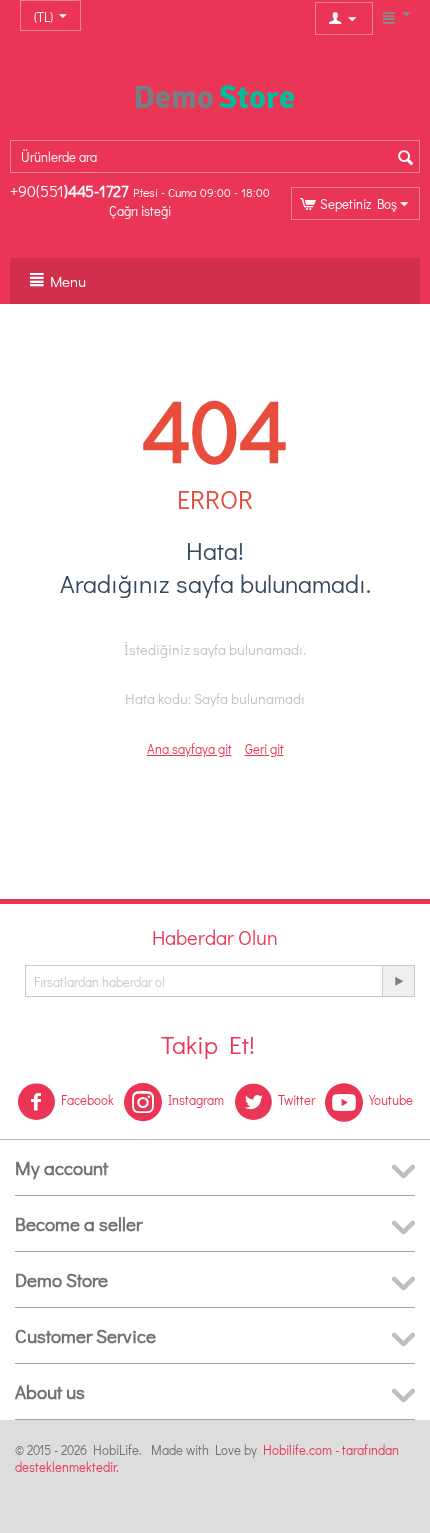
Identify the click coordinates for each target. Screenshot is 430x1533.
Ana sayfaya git (189, 748)
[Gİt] (398, 981)
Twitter (296, 1099)
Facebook (87, 1099)
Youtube (391, 1099)
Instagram (196, 1099)
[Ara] (405, 158)
